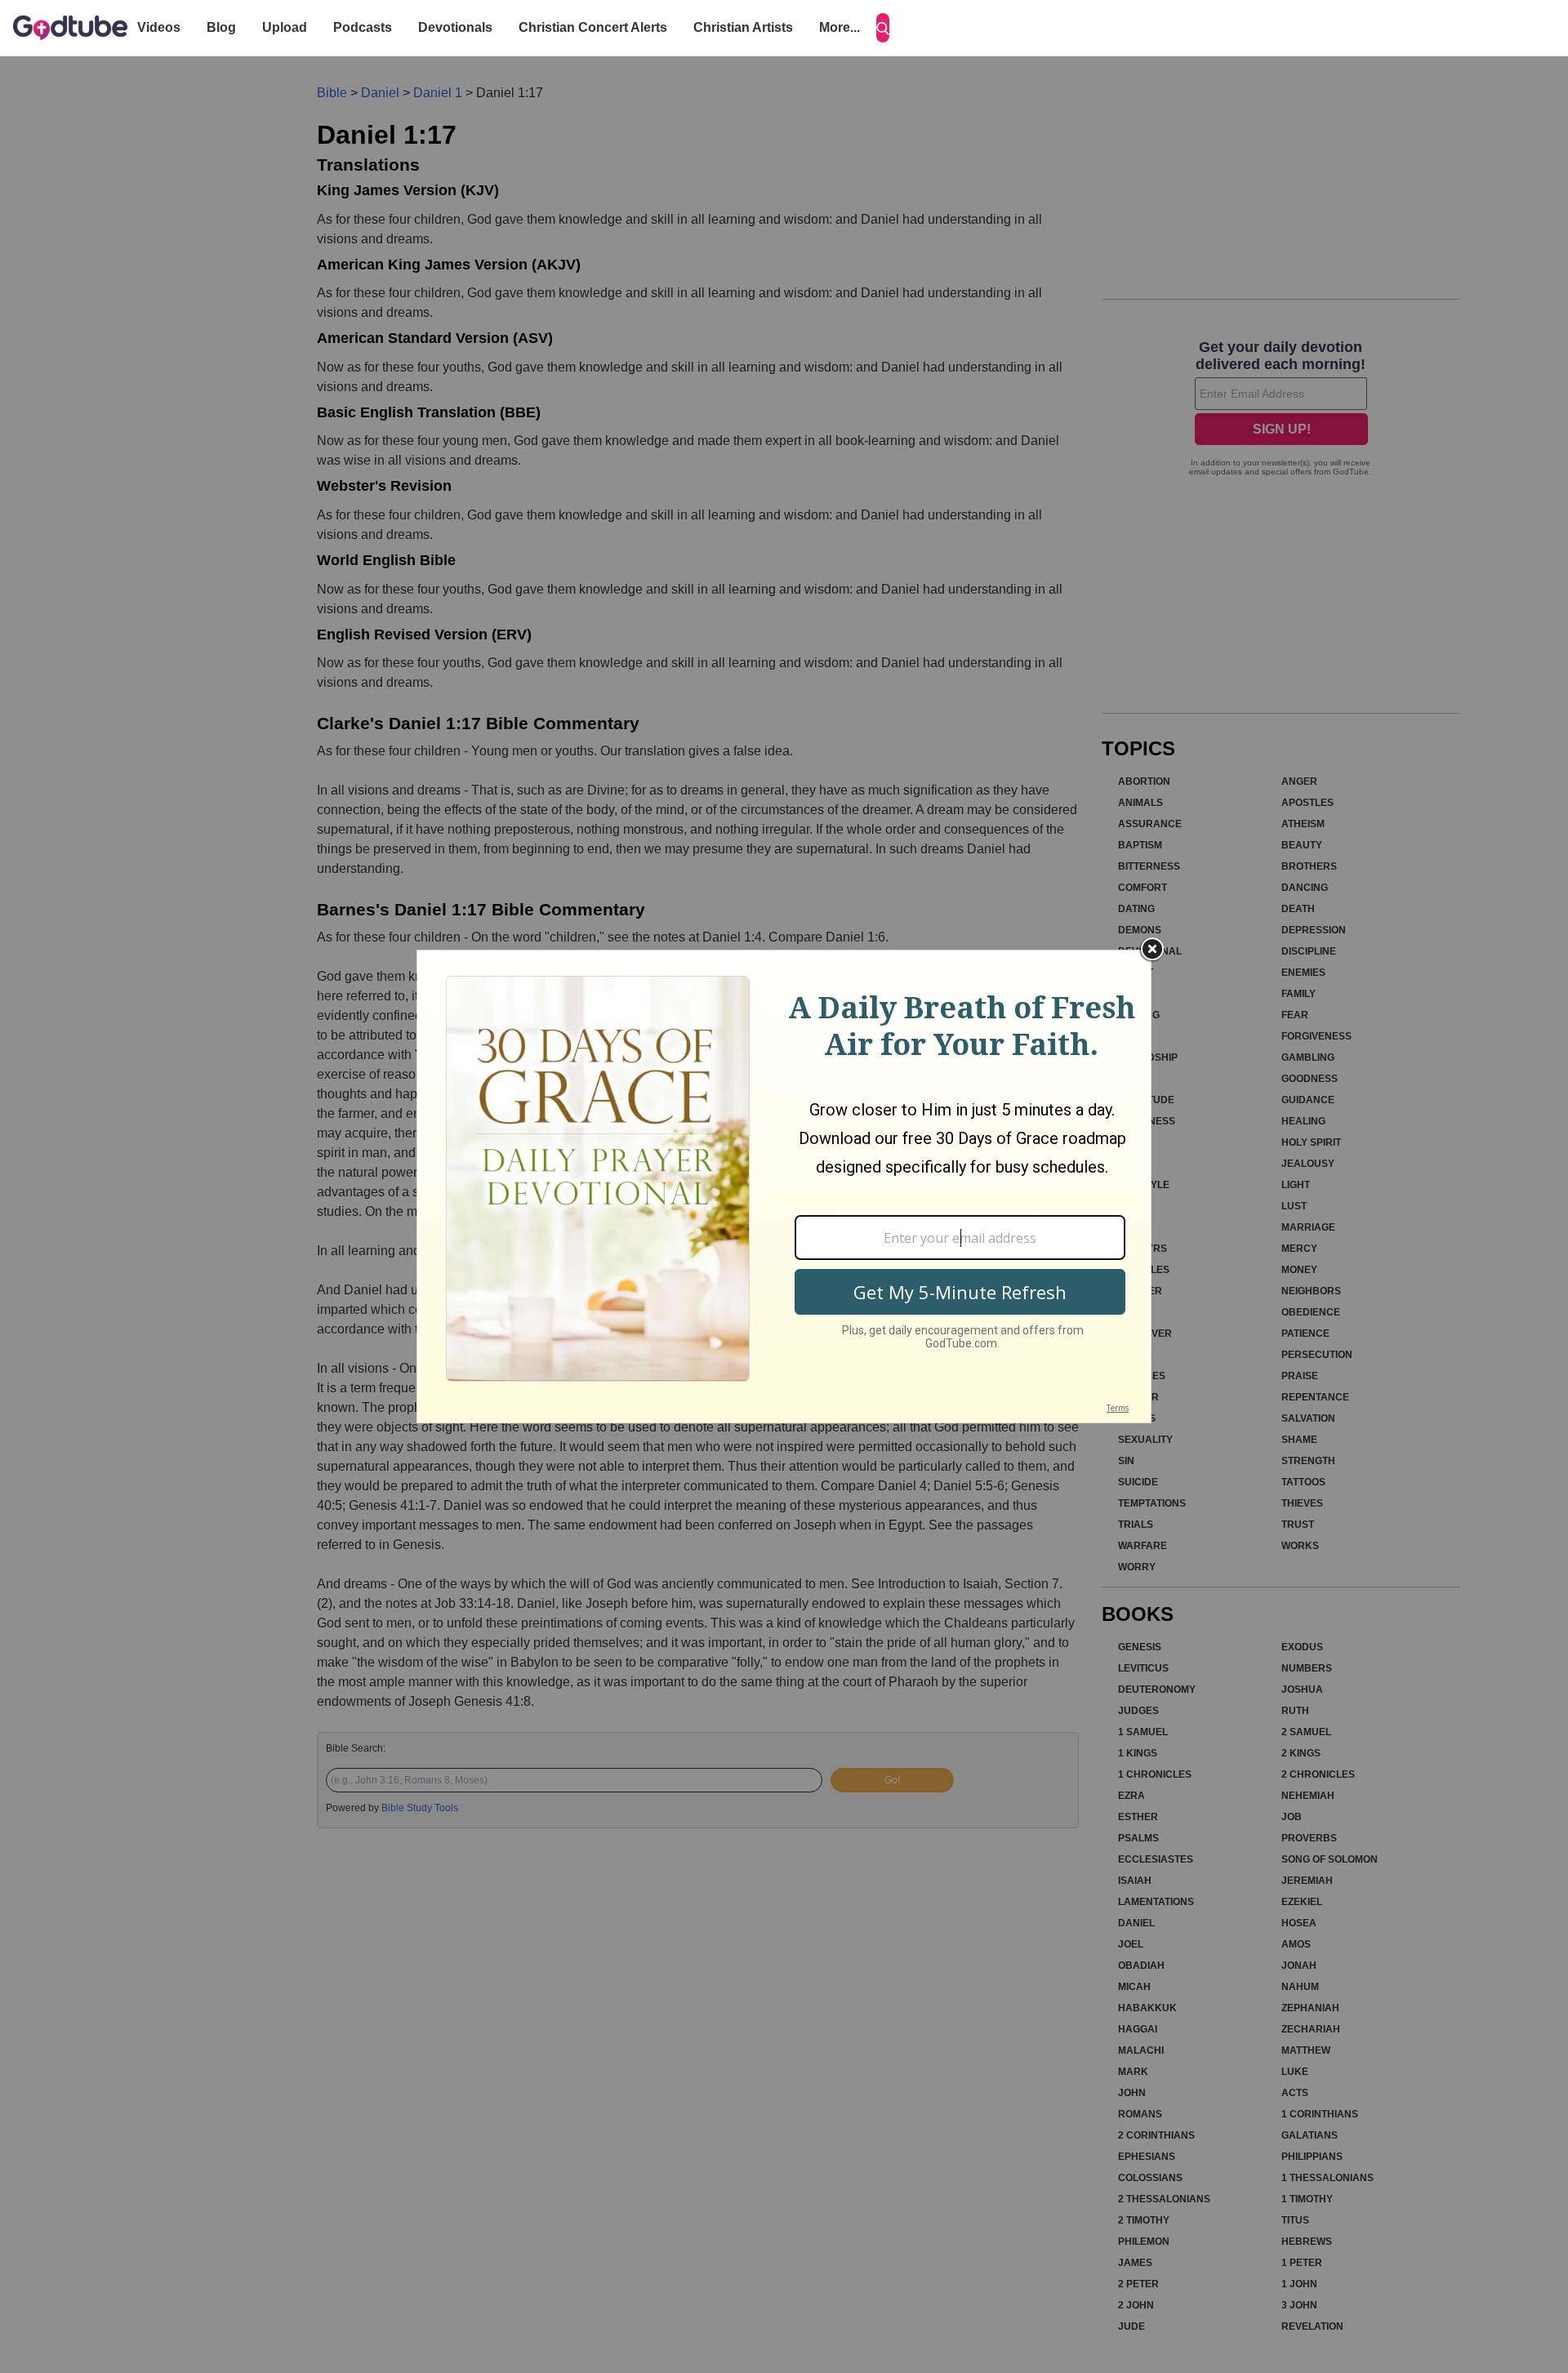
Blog (221, 27)
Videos (159, 27)
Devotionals (455, 27)
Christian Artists (743, 27)
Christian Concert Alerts (593, 27)
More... (840, 27)
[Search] (883, 28)
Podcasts (363, 27)
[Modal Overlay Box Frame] (784, 1186)
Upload (285, 27)
